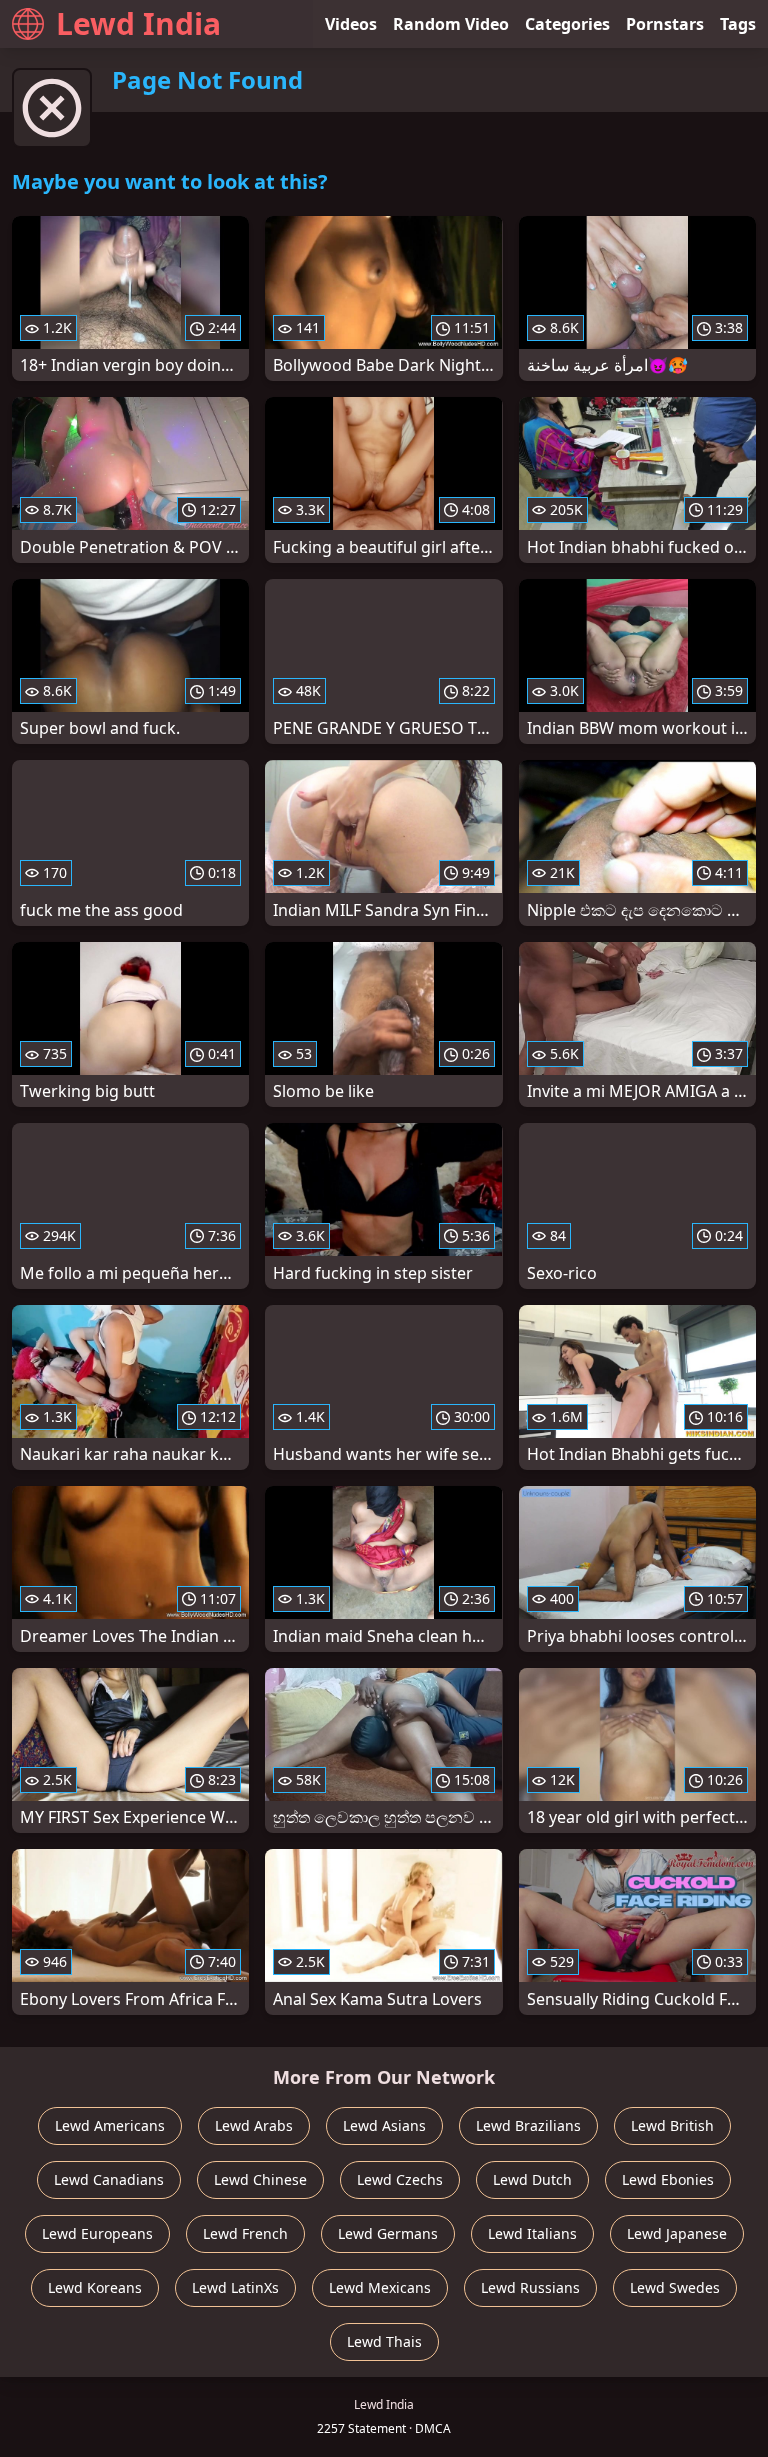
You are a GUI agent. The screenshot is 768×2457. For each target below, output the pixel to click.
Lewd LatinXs (235, 2287)
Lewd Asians (384, 2125)
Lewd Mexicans (380, 2287)
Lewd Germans (388, 2233)
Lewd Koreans (95, 2287)
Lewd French (245, 2233)
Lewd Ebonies (668, 2179)
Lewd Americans (110, 2125)
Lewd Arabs (254, 2125)
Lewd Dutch (532, 2179)
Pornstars (665, 24)
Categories (567, 24)
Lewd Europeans (97, 2233)
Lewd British (672, 2125)
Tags (738, 24)
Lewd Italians (532, 2233)
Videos (351, 24)
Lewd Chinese (260, 2179)
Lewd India (138, 23)
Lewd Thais (384, 2341)
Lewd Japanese (677, 2233)
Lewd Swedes (675, 2287)
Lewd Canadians (109, 2179)
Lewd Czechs (400, 2179)
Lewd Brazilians (528, 2125)
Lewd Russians (530, 2287)
